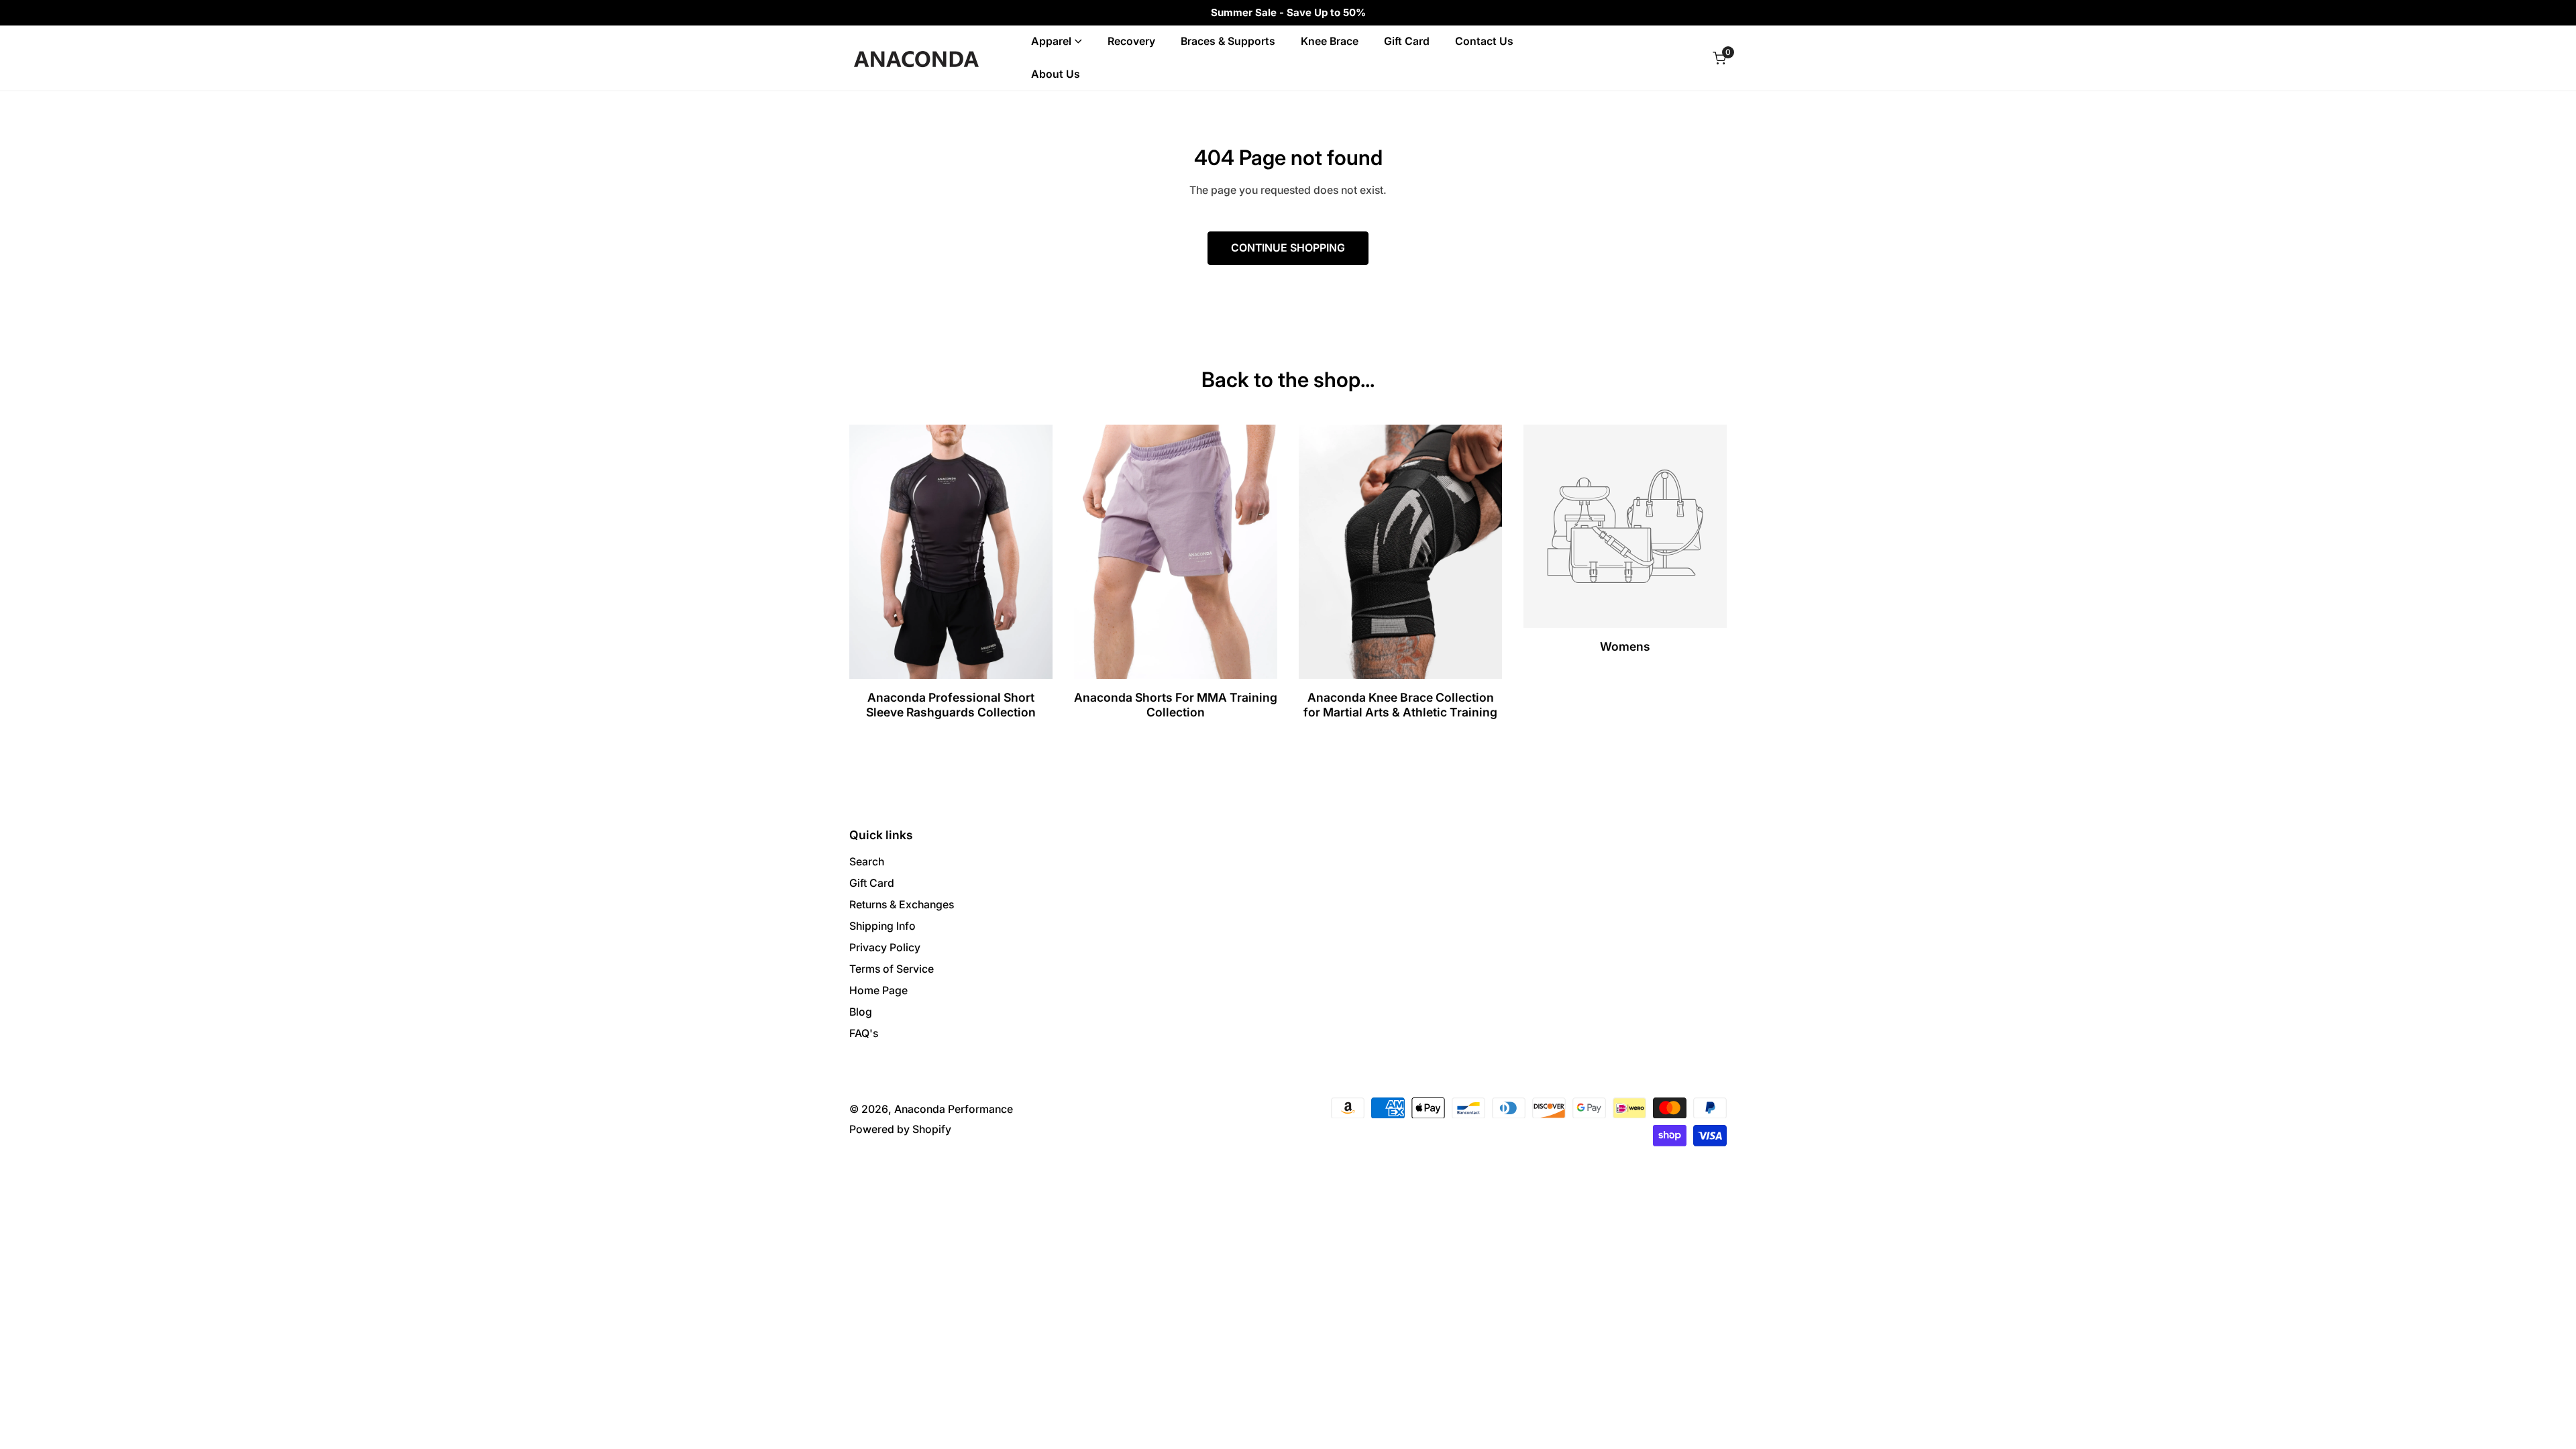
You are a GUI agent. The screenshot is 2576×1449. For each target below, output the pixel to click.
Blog (861, 1012)
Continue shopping (1288, 248)
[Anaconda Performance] (916, 58)
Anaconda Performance (954, 1109)
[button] (1719, 58)
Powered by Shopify (900, 1129)
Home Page (878, 990)
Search (867, 862)
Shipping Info (882, 926)
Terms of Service (892, 969)
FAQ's (864, 1033)
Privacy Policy (885, 948)
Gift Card (872, 883)
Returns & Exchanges (902, 905)
